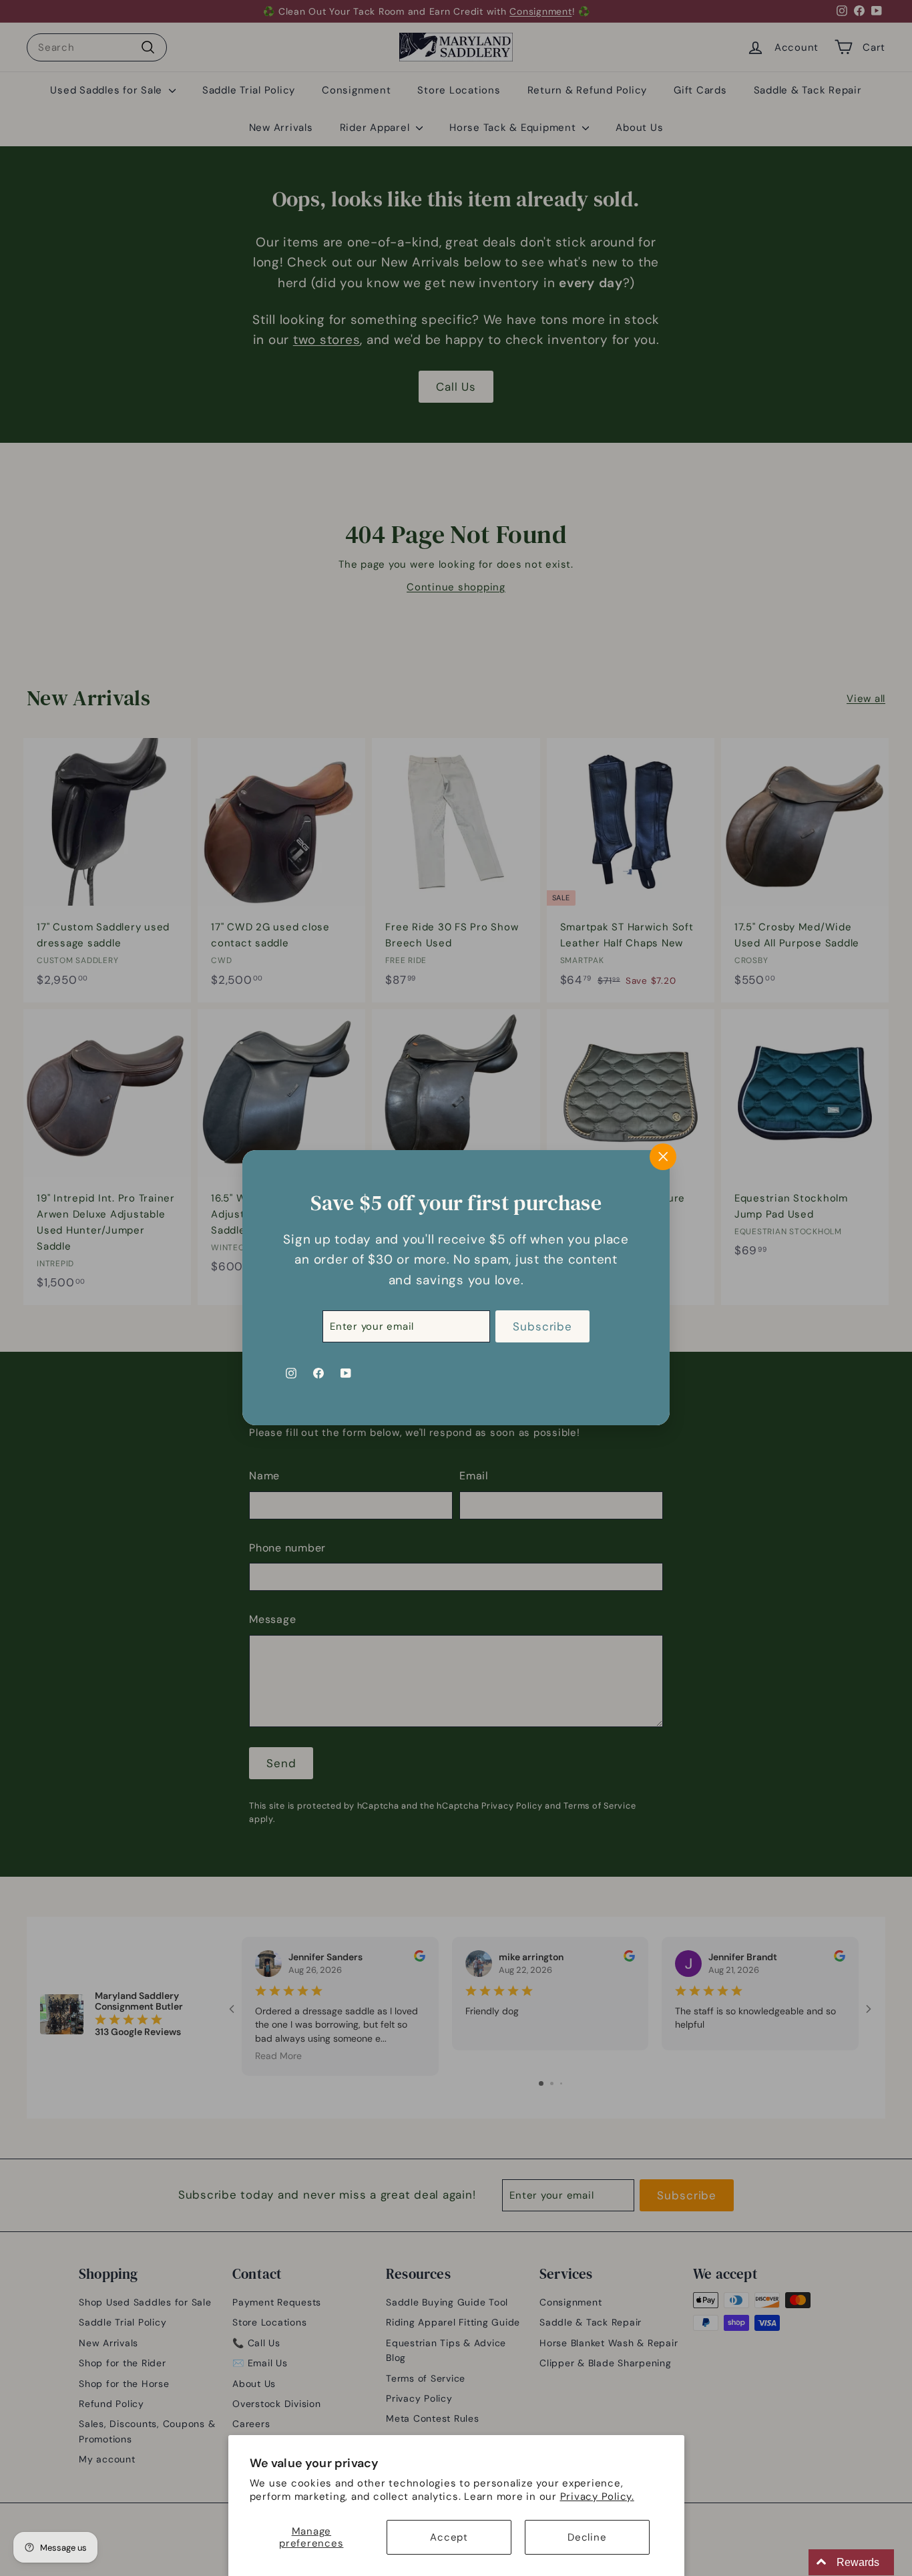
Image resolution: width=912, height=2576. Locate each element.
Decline (587, 2537)
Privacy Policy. (597, 2497)
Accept (449, 2537)
